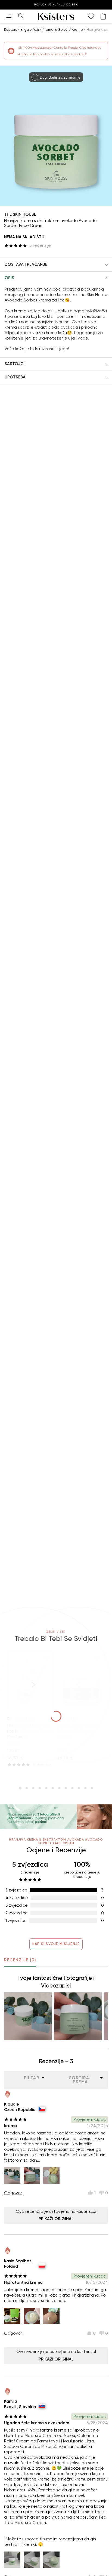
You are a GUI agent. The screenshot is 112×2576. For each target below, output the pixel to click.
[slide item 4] (40, 1788)
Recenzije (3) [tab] (20, 1960)
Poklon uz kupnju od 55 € (56, 5)
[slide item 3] (33, 1788)
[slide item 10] (79, 1788)
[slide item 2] (27, 1788)
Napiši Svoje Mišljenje (56, 1944)
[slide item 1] (20, 1788)
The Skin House (20, 214)
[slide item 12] (92, 1788)
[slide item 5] (46, 1788)
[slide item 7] (59, 1788)
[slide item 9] (72, 1788)
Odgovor (13, 2193)
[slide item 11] (85, 1788)
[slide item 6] (53, 1788)
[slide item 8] (66, 1788)
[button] (56, 265)
